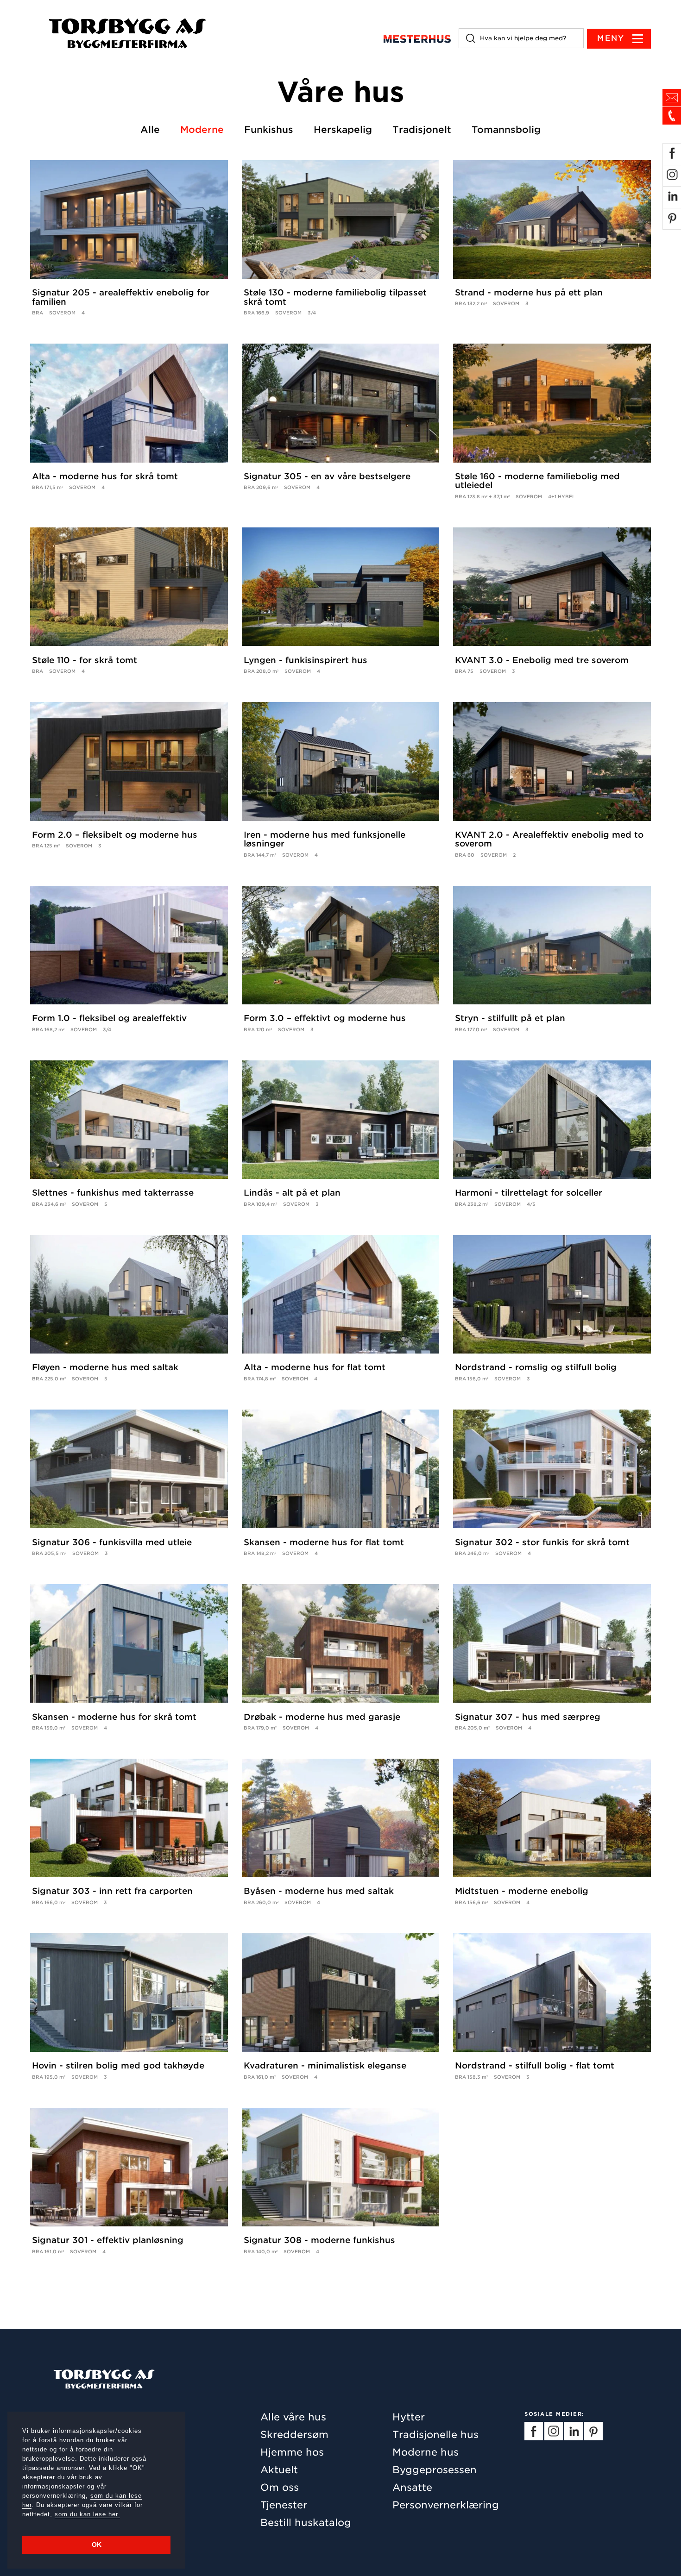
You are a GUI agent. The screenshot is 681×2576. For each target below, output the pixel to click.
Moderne (202, 130)
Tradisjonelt (422, 130)
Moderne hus (426, 2452)
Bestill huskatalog (306, 2523)
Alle (150, 130)
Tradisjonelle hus (435, 2435)
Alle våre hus (293, 2417)
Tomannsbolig (506, 130)
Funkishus (269, 130)
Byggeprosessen (435, 2470)
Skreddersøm (294, 2435)
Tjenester (284, 2505)
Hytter (409, 2417)
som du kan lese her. (87, 2514)
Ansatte (412, 2487)
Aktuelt (279, 2470)
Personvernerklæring (446, 2505)
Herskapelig (343, 130)
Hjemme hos (292, 2452)
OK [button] (97, 2545)
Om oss (280, 2487)
